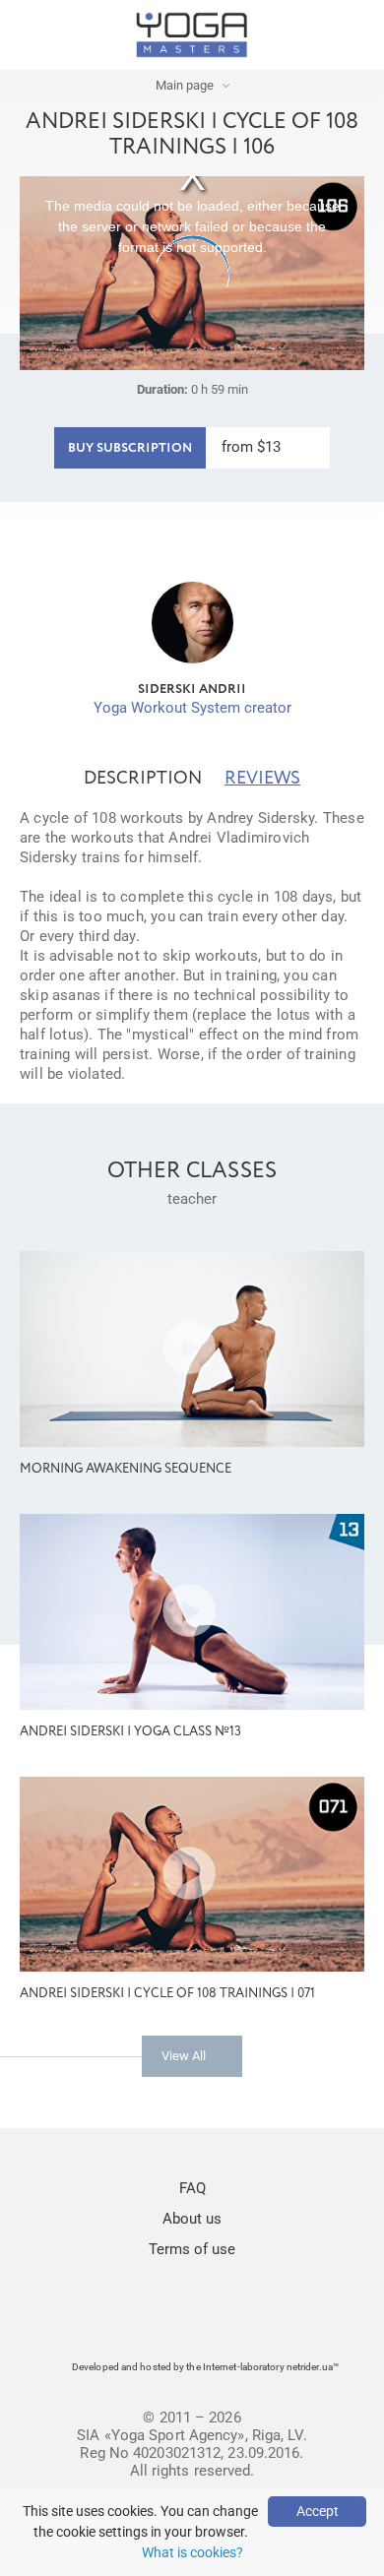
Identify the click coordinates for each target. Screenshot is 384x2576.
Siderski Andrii (192, 690)
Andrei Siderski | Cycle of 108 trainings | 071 (167, 1994)
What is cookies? (192, 2552)
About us (192, 2219)
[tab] (143, 779)
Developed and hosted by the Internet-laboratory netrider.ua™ (205, 2367)
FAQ (192, 2188)
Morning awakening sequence (126, 1469)
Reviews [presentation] (262, 779)
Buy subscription (130, 448)
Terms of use (192, 2249)
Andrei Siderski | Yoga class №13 (130, 1732)
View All (184, 2056)
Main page (185, 85)
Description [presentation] (143, 779)
